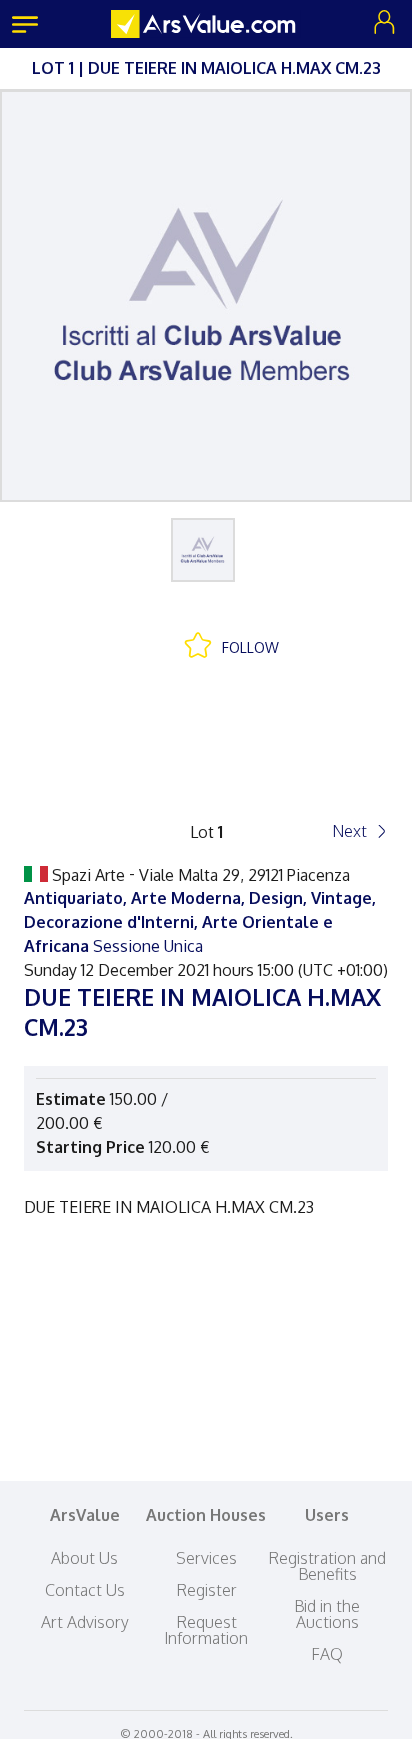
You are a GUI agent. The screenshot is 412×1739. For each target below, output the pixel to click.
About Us (84, 1558)
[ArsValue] (206, 24)
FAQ (327, 1654)
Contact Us (85, 1590)
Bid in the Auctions (327, 1614)
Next (349, 831)
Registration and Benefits (327, 1566)
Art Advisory (85, 1622)
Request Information (206, 1630)
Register (206, 1590)
